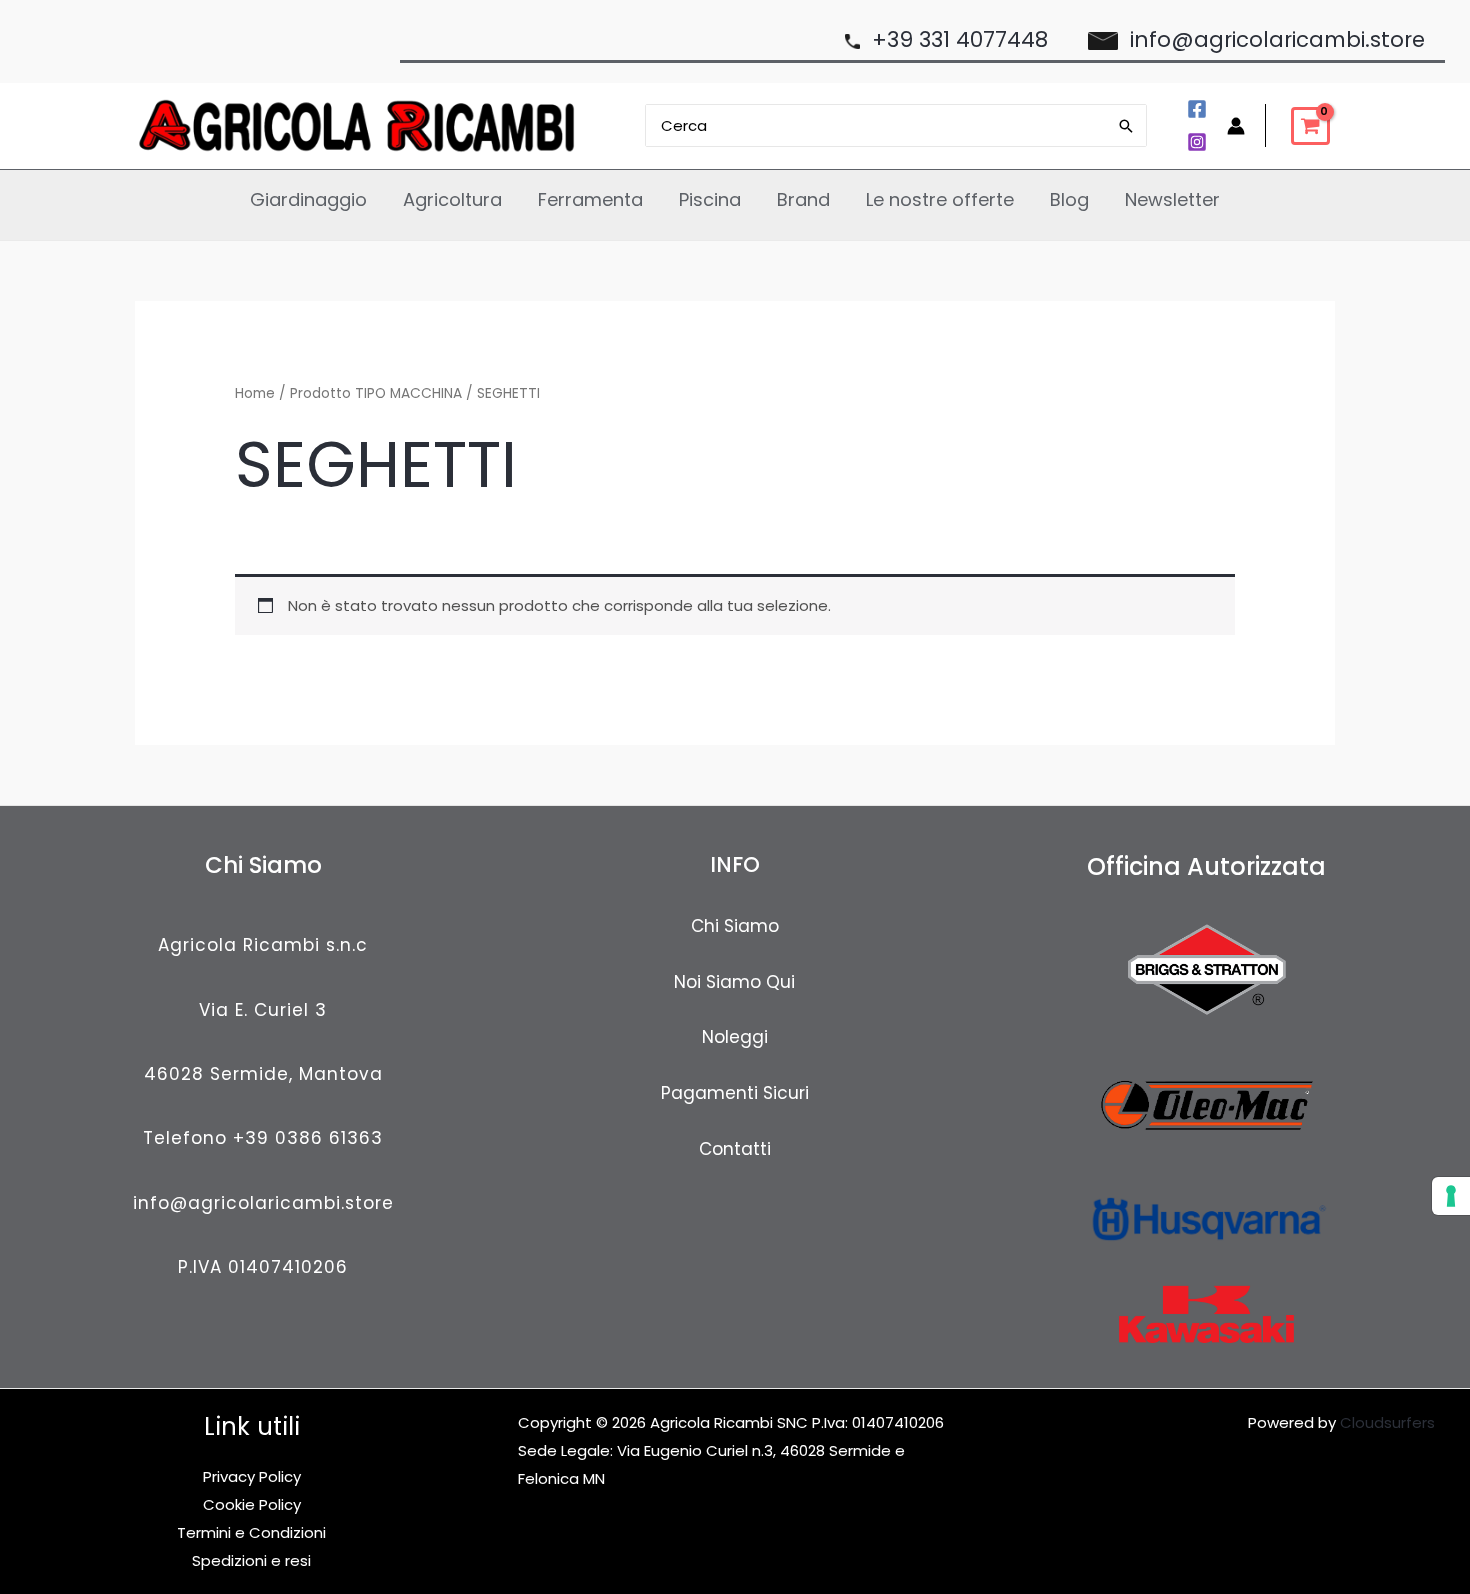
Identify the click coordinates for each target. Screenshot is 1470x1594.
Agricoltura (452, 199)
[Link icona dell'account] (1236, 126)
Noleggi (735, 1037)
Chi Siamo (735, 926)
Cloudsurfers (1387, 1422)
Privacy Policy (252, 1476)
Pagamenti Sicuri (735, 1093)
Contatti (735, 1149)
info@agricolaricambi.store (263, 1203)
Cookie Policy (252, 1504)
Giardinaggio (308, 199)
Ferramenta (590, 199)
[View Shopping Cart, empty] (1310, 126)
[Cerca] (1127, 125)
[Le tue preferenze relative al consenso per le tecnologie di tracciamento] (1451, 1196)
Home (255, 393)
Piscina (710, 199)
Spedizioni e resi (251, 1560)
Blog (1069, 199)
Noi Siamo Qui (734, 982)
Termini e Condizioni (251, 1532)
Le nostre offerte (940, 199)
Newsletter (1172, 199)
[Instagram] (1197, 142)
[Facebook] (1197, 109)
